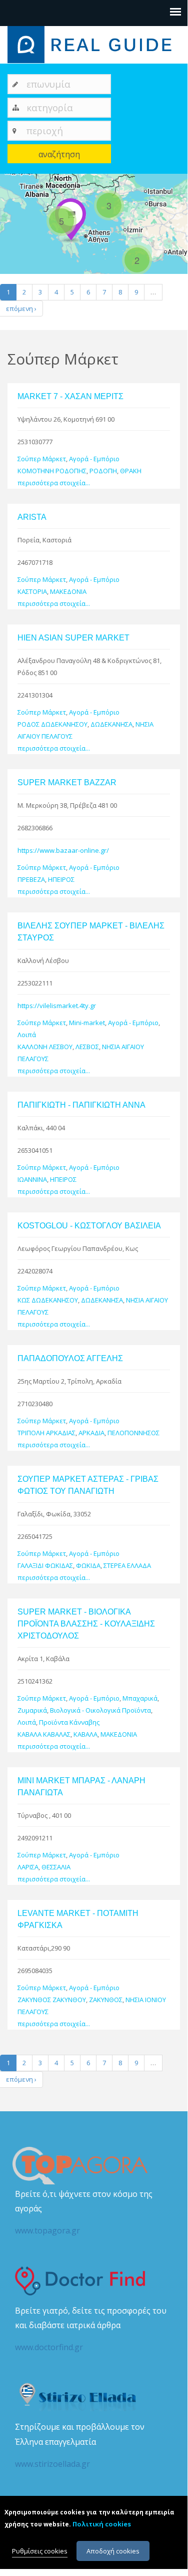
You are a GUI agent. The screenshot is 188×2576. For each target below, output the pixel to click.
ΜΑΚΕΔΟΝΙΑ (68, 591)
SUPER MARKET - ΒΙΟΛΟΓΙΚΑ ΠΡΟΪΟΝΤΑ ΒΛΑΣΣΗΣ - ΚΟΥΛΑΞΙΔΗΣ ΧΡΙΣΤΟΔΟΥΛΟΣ (86, 1624)
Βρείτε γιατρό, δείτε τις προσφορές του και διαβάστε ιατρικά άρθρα (91, 2329)
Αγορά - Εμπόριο (94, 459)
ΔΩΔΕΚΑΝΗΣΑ (111, 724)
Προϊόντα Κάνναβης (69, 1722)
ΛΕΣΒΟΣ (87, 1047)
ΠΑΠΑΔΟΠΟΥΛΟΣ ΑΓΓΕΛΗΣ (70, 1358)
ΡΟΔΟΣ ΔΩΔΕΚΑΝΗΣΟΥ (52, 724)
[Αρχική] (94, 44)
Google (176, 270)
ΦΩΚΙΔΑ (88, 1565)
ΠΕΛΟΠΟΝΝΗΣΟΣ (133, 1433)
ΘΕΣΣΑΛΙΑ (56, 1867)
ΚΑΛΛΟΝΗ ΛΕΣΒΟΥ (45, 1047)
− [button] (14, 202)
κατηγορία (50, 107)
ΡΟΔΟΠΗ (103, 471)
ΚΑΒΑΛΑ (85, 1734)
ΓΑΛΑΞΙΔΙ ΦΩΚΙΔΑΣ (45, 1565)
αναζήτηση (59, 154)
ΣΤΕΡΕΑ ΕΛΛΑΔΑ (127, 1565)
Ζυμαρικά (32, 1710)
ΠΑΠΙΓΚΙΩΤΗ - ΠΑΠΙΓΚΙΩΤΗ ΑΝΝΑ (81, 1105)
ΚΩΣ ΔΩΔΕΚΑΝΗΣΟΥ (48, 1300)
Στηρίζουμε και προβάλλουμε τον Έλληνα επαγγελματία (80, 2445)
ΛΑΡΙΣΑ (28, 1867)
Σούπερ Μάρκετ (42, 459)
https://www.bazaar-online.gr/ (63, 850)
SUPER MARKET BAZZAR (67, 782)
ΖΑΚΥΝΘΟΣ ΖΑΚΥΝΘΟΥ (52, 2000)
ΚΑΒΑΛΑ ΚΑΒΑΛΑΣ (44, 1734)
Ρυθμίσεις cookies (40, 2551)
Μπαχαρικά (140, 1698)
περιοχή (45, 130)
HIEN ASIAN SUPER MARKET (73, 638)
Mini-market (87, 1023)
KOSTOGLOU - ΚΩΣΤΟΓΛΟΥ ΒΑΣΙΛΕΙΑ (89, 1226)
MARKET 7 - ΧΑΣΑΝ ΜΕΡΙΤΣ (70, 396)
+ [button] (14, 187)
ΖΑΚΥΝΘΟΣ (106, 2000)
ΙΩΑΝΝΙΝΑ (32, 1179)
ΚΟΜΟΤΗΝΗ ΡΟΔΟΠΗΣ (52, 471)
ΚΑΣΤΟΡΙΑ (32, 591)
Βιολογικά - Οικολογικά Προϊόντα (100, 1710)
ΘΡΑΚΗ (131, 471)
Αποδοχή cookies (113, 2551)
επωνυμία (48, 84)
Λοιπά (27, 1035)
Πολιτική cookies (102, 2524)
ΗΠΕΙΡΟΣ (61, 879)
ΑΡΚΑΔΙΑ (91, 1433)
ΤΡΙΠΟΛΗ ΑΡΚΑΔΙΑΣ (46, 1433)
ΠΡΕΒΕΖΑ (31, 879)
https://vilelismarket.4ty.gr (57, 1006)
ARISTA (32, 517)
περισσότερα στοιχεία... (54, 483)
